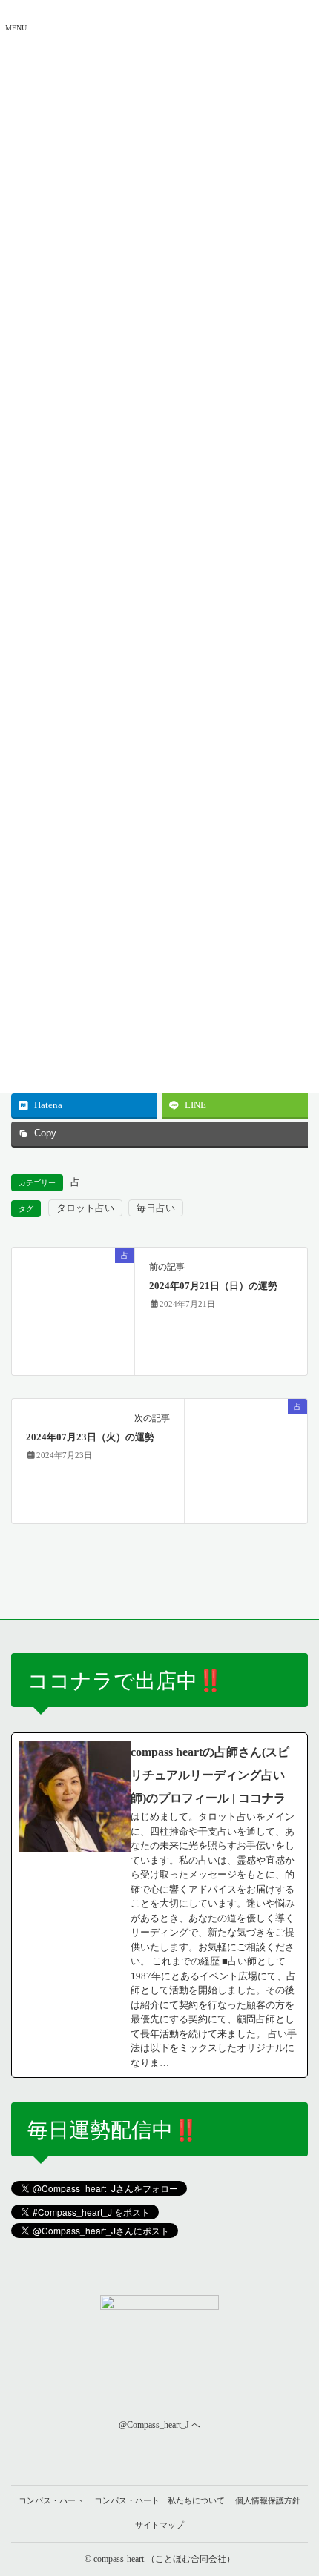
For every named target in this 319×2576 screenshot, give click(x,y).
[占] (73, 1310)
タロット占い (85, 1208)
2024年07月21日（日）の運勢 (213, 1286)
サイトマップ (159, 2525)
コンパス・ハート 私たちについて (159, 2500)
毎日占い (156, 1208)
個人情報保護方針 (268, 2500)
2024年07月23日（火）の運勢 (90, 1437)
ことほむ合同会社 (191, 2559)
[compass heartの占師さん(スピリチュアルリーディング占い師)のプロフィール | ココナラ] (159, 1905)
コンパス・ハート (51, 2500)
